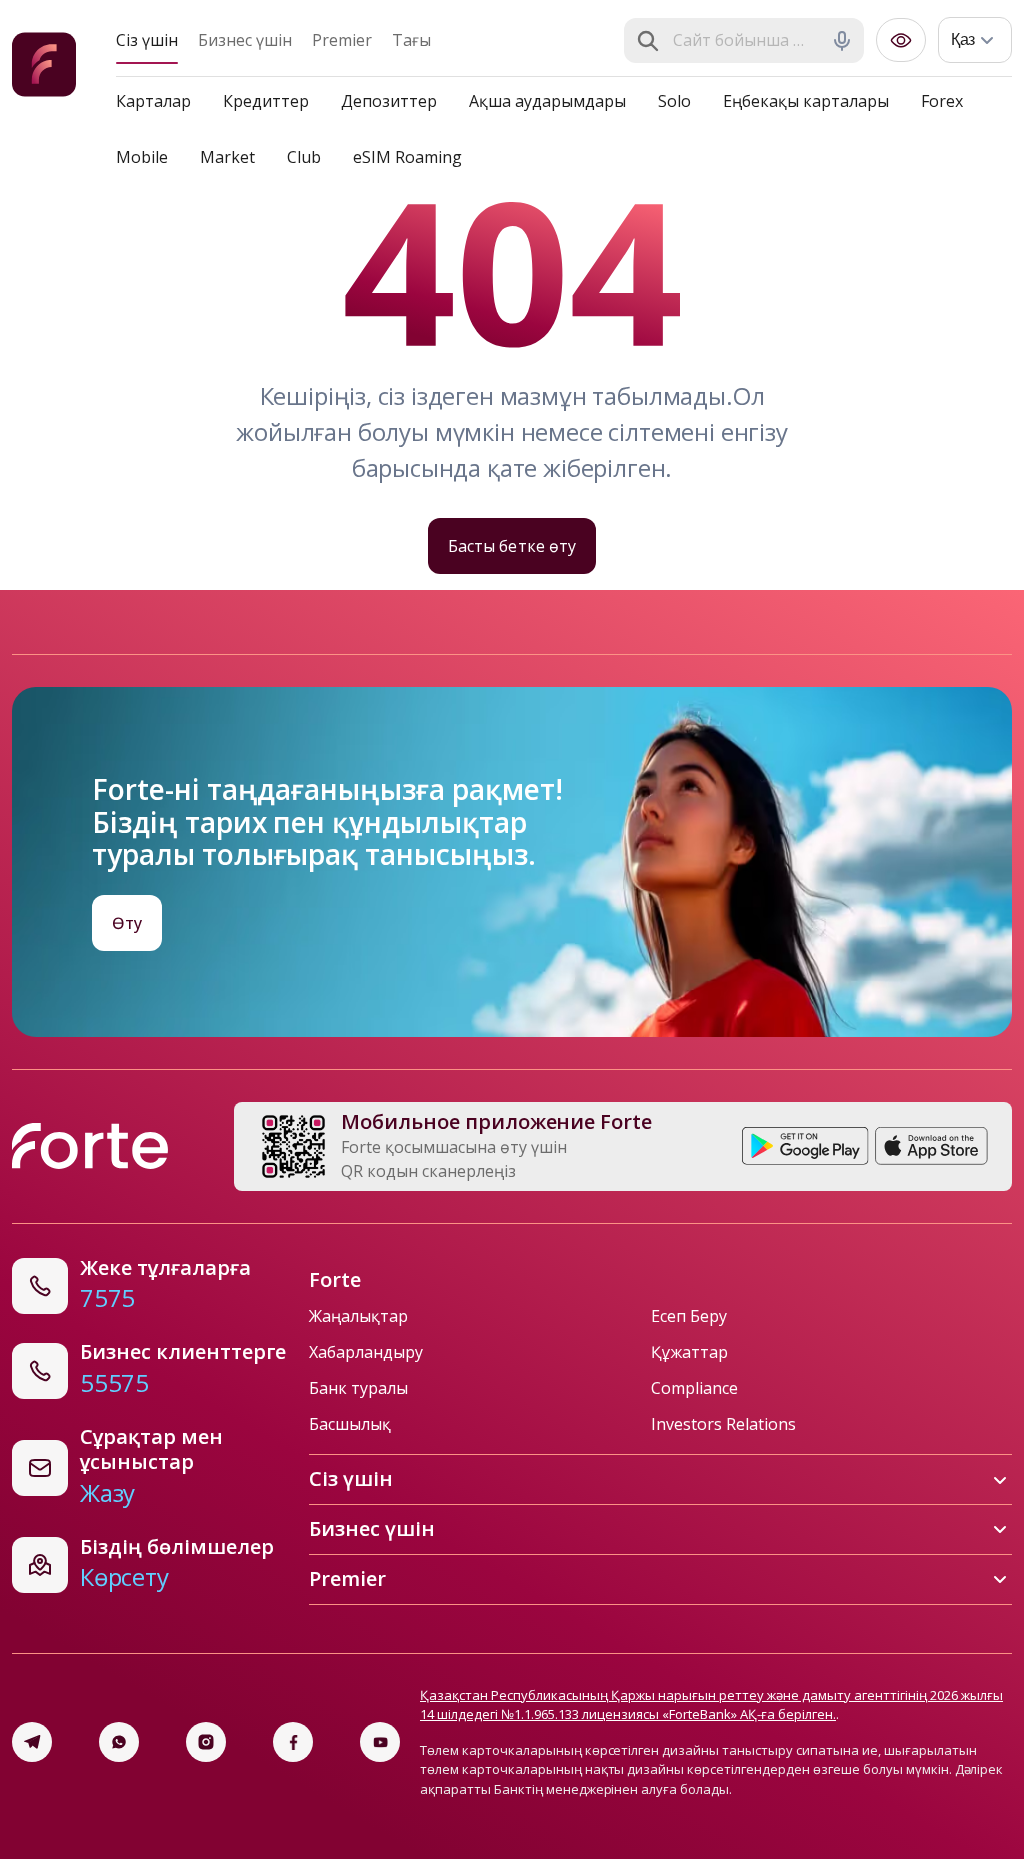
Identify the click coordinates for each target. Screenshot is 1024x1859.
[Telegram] (32, 1742)
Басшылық (350, 1424)
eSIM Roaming (407, 157)
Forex (942, 101)
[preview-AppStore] (931, 1146)
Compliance (694, 1388)
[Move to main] (44, 67)
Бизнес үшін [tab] (245, 40)
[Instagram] (206, 1742)
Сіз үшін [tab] (147, 40)
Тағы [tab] (411, 40)
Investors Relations (723, 1424)
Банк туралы (358, 1388)
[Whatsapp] (119, 1742)
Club (304, 157)
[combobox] (746, 41)
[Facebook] (293, 1742)
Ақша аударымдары (547, 101)
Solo (674, 101)
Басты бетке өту (511, 546)
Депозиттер (389, 101)
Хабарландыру (366, 1352)
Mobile (142, 157)
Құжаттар (689, 1352)
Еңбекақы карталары (806, 101)
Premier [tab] (342, 40)
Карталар (153, 101)
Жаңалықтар (358, 1316)
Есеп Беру (689, 1316)
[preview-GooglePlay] (805, 1146)
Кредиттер (266, 101)
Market (227, 157)
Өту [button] (127, 923)
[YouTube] (380, 1742)
